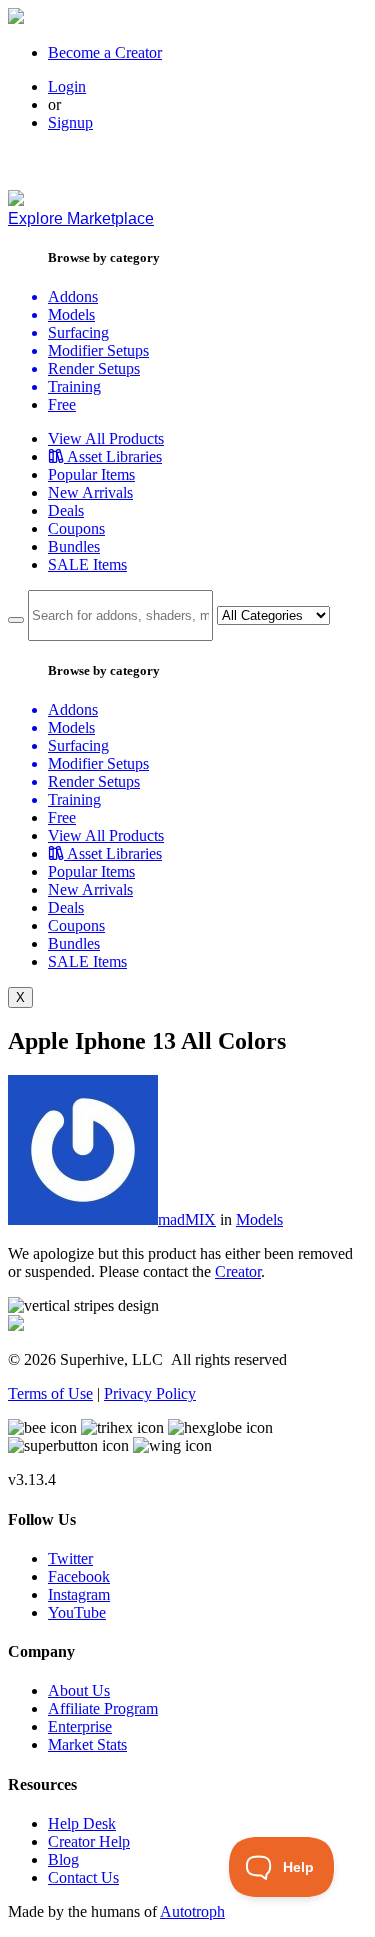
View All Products (106, 438)
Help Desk (82, 1823)
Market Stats (87, 1744)
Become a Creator (105, 52)
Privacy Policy (150, 1393)
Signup (70, 122)
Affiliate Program (103, 1708)
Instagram (79, 1594)
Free (62, 404)
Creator (238, 1271)
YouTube (77, 1612)
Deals (66, 510)
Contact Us (83, 1877)
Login (67, 86)
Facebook (79, 1576)
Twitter (70, 1558)
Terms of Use (50, 1393)
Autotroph (192, 1911)
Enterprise (80, 1726)
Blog (63, 1859)
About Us (79, 1690)
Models (259, 1219)
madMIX (187, 1219)
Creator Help (89, 1841)
